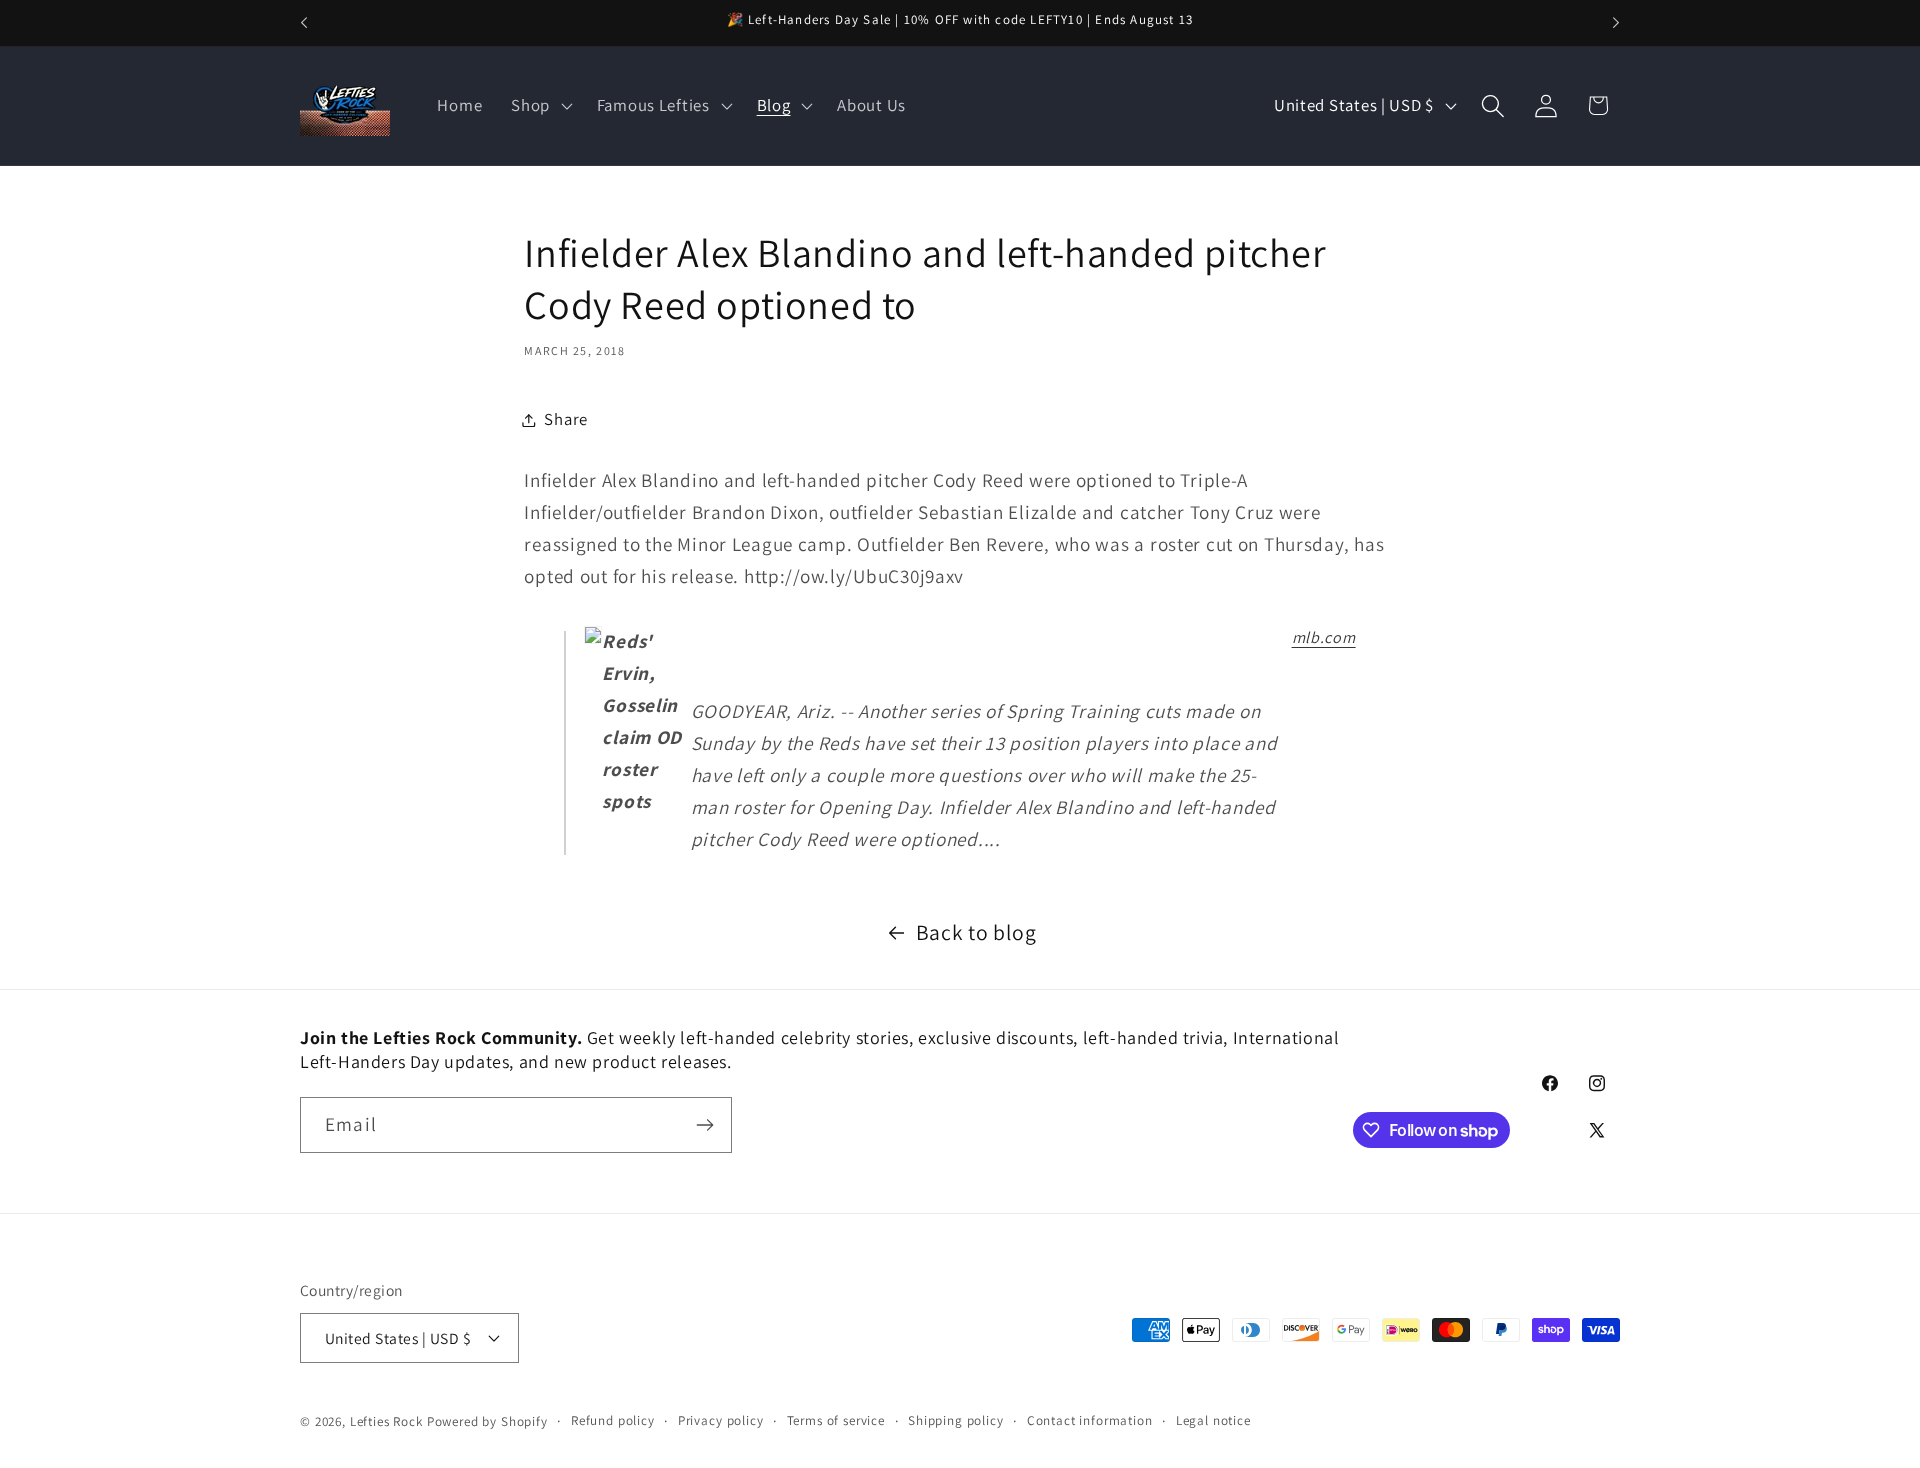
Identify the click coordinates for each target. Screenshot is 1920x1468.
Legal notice (1213, 1420)
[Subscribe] (704, 1125)
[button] (540, 106)
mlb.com (1324, 637)
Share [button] (566, 419)
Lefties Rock (386, 1421)
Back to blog (976, 932)
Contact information (1090, 1420)
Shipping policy (956, 1420)
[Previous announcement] (304, 23)
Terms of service (836, 1420)
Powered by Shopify (487, 1421)
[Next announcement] (1616, 23)
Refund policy (613, 1420)
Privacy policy (721, 1420)
